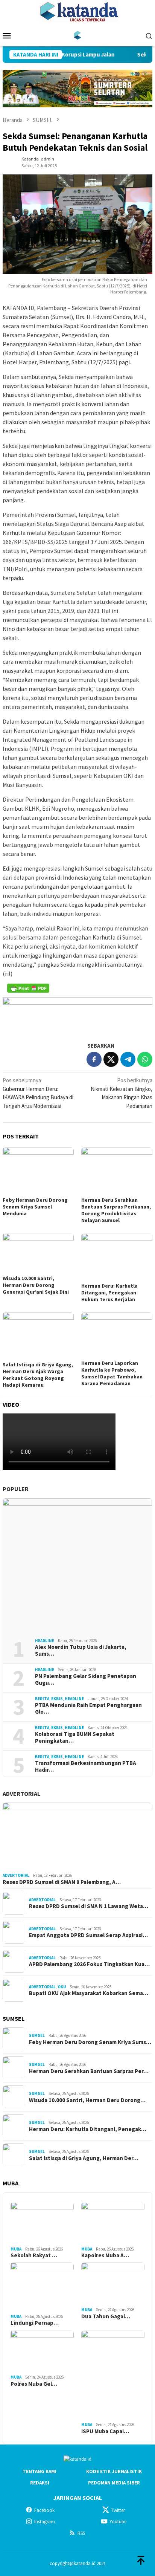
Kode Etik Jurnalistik (114, 2471)
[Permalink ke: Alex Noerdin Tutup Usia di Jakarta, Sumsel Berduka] (77, 1565)
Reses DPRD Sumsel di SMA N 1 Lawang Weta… (89, 1906)
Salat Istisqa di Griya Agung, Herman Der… (84, 2158)
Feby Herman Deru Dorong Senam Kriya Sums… (90, 2042)
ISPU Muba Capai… (105, 2431)
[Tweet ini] (111, 1059)
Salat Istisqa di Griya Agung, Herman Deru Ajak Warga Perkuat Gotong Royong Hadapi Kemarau (38, 1375)
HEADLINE (45, 1641)
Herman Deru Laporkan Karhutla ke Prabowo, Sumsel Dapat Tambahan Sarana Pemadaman (112, 1373)
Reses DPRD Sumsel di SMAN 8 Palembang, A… (62, 1882)
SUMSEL (37, 2035)
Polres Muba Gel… (34, 2384)
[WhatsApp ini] (145, 1059)
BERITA (42, 1699)
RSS (81, 2533)
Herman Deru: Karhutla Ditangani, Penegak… (88, 2129)
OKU (62, 1987)
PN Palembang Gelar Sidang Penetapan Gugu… (86, 1679)
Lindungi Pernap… (35, 2323)
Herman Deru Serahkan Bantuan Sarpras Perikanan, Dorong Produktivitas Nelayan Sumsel (116, 1210)
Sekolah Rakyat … (34, 2255)
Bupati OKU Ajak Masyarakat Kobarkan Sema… (89, 1993)
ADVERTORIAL (21, 1794)
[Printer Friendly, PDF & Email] (28, 988)
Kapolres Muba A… (105, 2255)
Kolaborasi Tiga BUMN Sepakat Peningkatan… (75, 1737)
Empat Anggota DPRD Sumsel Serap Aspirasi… (88, 1935)
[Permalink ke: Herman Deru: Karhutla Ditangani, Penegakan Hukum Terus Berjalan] (117, 1257)
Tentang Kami (40, 2471)
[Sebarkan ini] (94, 1059)
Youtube (118, 2522)
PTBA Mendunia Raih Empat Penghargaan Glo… (88, 1708)
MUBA (16, 2249)
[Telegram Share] (128, 1059)
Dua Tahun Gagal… (106, 2316)
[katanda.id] (78, 35)
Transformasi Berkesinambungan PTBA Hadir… (86, 1766)
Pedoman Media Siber (114, 2483)
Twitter (118, 2510)
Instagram (45, 2522)
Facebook (44, 2510)
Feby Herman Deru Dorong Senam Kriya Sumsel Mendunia (35, 1207)
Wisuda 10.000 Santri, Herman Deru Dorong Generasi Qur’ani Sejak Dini (36, 1285)
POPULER (16, 1489)
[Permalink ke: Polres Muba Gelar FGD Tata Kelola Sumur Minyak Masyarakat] (42, 2351)
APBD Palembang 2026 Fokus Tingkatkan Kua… (89, 1964)
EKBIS (57, 1699)
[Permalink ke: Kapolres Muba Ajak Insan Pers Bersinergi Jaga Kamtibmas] (113, 2223)
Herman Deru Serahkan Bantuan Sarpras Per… (89, 2071)
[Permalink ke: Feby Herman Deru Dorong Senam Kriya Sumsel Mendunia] (38, 1171)
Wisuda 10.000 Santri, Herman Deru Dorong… (87, 2100)
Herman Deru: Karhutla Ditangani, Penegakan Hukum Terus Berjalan (109, 1293)
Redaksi (40, 2483)
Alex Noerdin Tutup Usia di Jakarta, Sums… (81, 1650)
